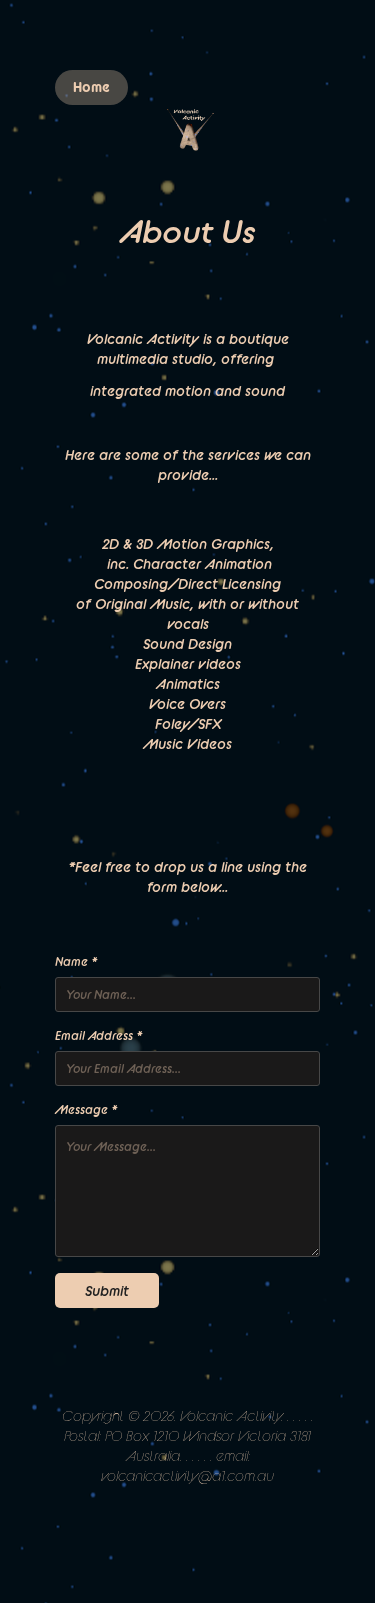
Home (91, 87)
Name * (76, 961)
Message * (86, 1109)
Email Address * (98, 1035)
